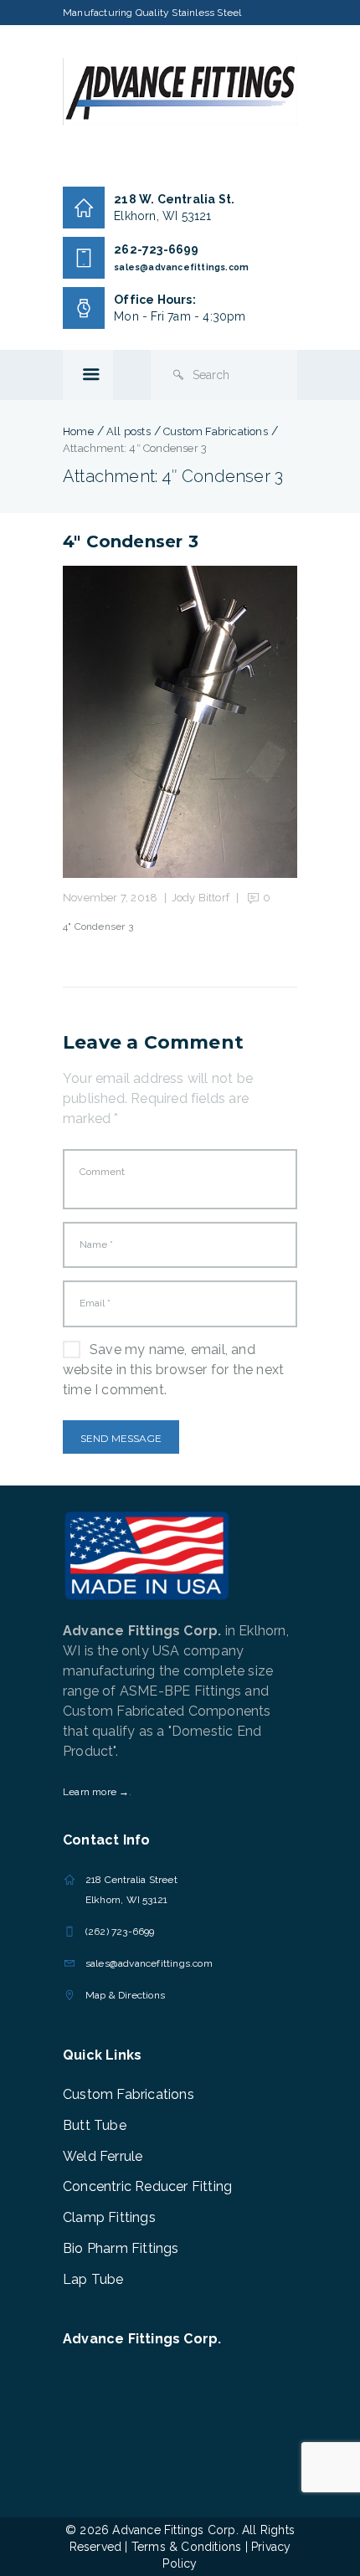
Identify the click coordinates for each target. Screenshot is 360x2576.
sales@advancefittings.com (181, 267)
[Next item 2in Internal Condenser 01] (239, 722)
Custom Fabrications (216, 431)
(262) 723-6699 (120, 1932)
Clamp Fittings (109, 2217)
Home (78, 431)
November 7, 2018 (110, 898)
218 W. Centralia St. (174, 199)
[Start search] (178, 375)
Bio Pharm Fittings (121, 2248)
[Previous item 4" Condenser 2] (121, 722)
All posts (129, 431)
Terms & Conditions (187, 2547)
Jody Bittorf (201, 898)
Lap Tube (93, 2279)
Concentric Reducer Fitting (147, 2186)
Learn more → (96, 1792)
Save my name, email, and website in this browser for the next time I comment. (173, 1370)
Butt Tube (95, 2125)
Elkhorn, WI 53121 (162, 216)
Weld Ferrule (103, 2156)
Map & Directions (125, 1995)
